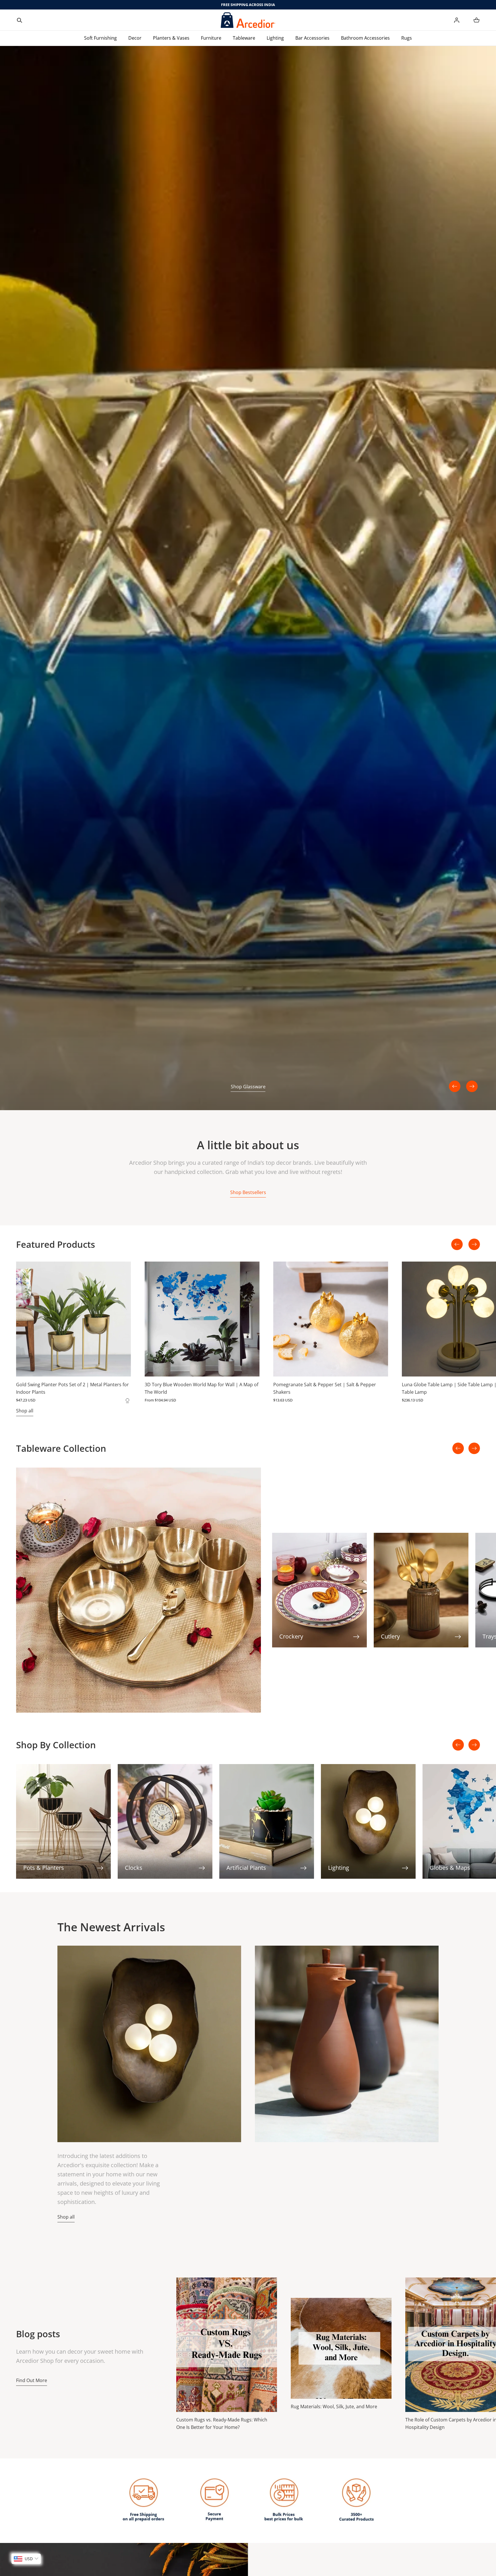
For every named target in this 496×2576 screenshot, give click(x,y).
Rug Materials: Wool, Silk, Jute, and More (334, 2406)
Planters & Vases (171, 38)
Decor (135, 38)
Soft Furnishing (100, 38)
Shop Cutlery (248, 1087)
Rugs (407, 38)
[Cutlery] (421, 1590)
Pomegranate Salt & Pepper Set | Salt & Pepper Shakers (325, 1388)
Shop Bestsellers (248, 1192)
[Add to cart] (121, 1366)
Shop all (25, 1411)
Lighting (275, 38)
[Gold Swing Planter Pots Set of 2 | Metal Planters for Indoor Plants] (73, 1319)
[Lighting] (368, 1821)
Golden (127, 1400)
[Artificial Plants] (267, 1821)
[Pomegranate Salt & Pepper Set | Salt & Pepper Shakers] (331, 1319)
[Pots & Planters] (63, 1821)
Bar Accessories (312, 38)
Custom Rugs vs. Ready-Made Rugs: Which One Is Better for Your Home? (222, 2423)
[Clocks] (165, 1821)
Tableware (244, 38)
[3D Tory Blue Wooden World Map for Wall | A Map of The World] (202, 1319)
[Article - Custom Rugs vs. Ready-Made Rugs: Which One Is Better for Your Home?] (227, 2345)
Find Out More (32, 2380)
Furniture (211, 38)
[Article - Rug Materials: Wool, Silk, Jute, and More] (341, 2348)
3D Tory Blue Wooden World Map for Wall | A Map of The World (201, 1388)
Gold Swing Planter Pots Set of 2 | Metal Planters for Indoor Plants (72, 1388)
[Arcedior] (248, 20)
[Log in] (457, 20)
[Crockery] (319, 1590)
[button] (20, 20)
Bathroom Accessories (365, 38)
